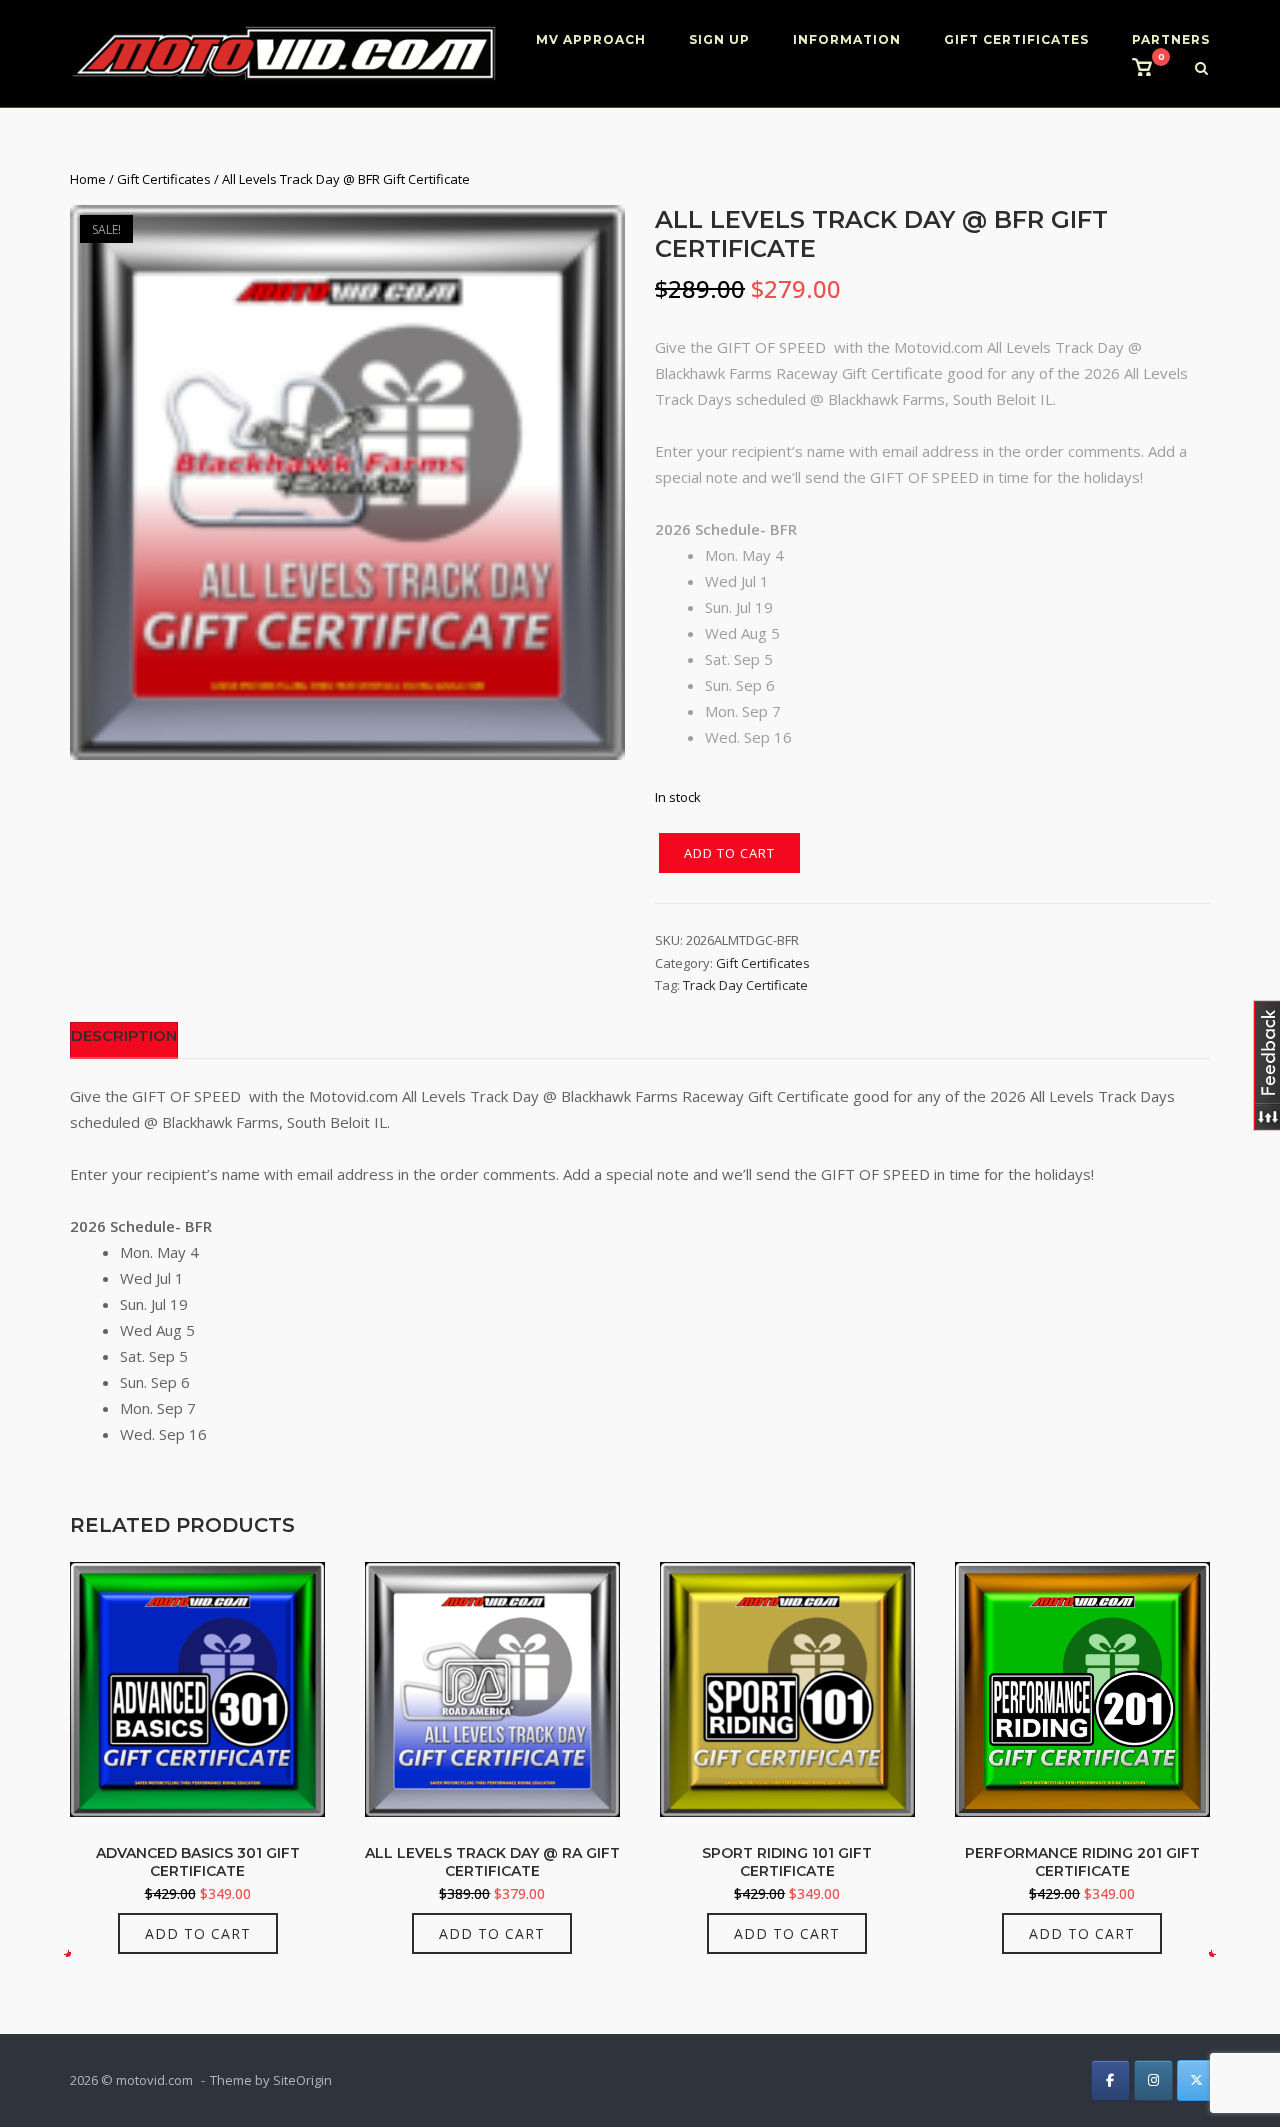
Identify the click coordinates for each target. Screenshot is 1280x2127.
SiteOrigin (302, 2080)
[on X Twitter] (1196, 2080)
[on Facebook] (1110, 2080)
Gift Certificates (164, 179)
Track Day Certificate (745, 985)
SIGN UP (719, 39)
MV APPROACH (591, 39)
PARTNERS (1171, 39)
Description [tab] (124, 1035)
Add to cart (729, 853)
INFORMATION (847, 39)
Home (88, 179)
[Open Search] (1201, 70)
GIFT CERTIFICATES (1016, 39)
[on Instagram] (1153, 2080)
